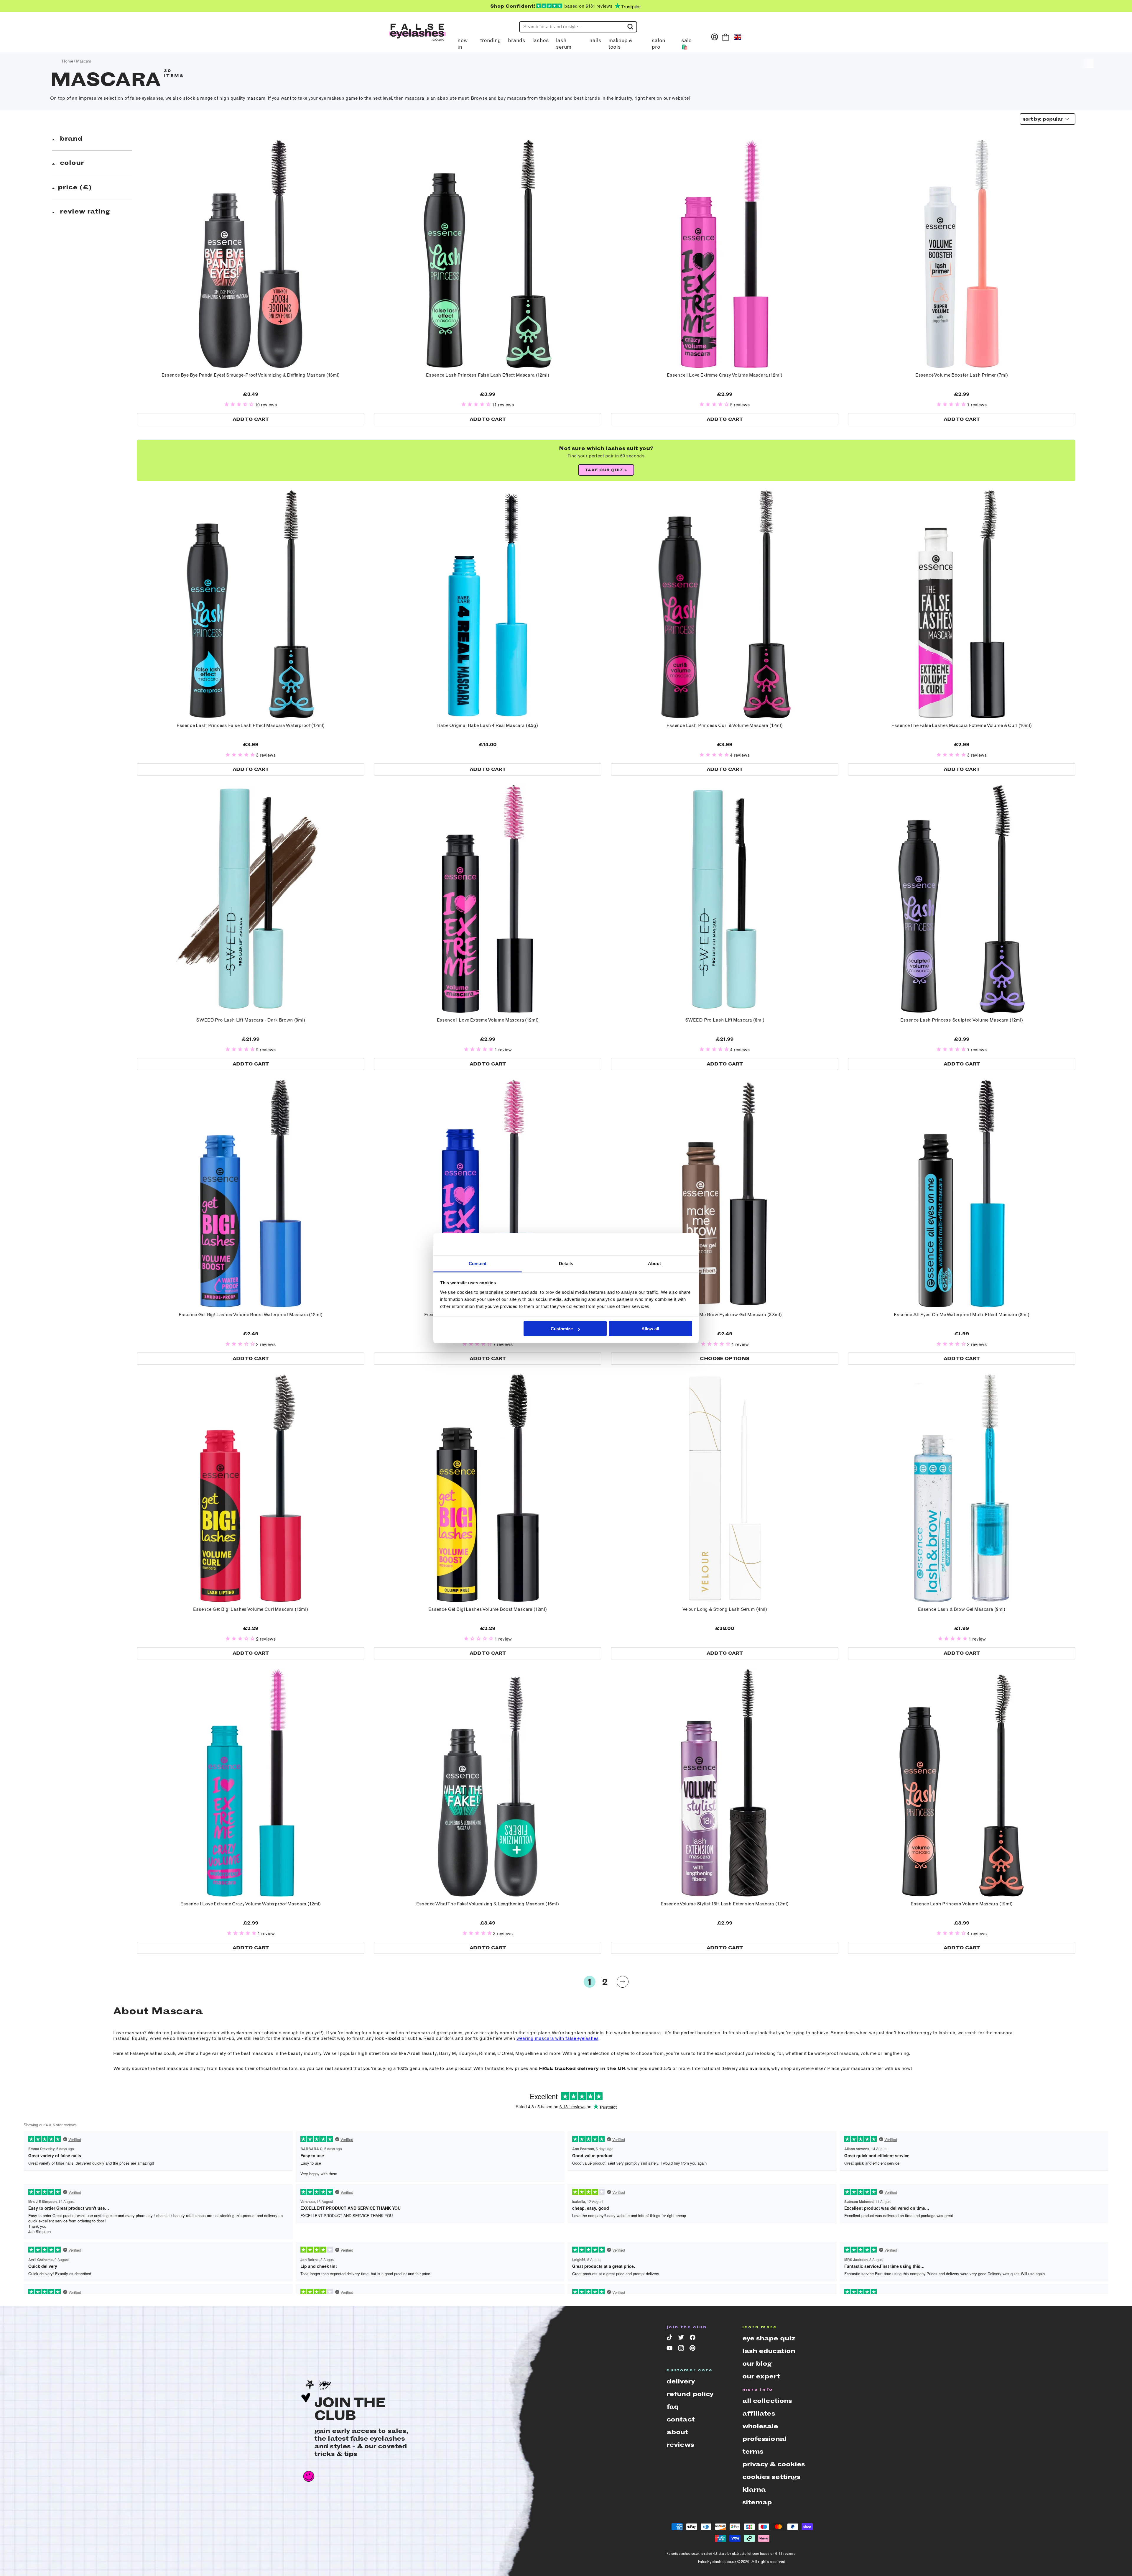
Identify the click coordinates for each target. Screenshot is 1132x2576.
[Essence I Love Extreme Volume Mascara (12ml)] (488, 899)
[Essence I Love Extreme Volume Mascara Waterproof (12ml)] (488, 1193)
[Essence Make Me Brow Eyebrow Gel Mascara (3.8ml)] (725, 1193)
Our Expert (761, 2376)
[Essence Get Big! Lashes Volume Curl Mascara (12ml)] (251, 1488)
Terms (753, 2451)
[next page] (623, 1982)
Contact (681, 2419)
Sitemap (757, 2502)
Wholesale (760, 2426)
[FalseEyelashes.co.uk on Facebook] (693, 2339)
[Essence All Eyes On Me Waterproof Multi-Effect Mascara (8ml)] (962, 1193)
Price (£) (75, 187)
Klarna (754, 2489)
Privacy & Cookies (774, 2464)
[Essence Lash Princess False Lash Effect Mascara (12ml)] (488, 254)
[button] (240, 405)
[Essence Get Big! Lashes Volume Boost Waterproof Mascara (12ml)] (251, 1193)
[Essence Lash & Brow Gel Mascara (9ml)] (962, 1488)
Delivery (681, 2381)
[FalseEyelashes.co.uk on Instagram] (682, 2349)
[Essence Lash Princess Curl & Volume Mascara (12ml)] (725, 604)
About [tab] (654, 1263)
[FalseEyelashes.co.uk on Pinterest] (693, 2349)
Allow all (650, 1329)
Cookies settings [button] (771, 2477)
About (677, 2432)
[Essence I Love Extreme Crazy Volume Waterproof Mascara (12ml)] (251, 1783)
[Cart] (725, 37)
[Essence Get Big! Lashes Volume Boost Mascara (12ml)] (488, 1488)
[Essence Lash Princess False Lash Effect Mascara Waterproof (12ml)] (251, 604)
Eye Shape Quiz (769, 2338)
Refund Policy (690, 2394)
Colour (71, 163)
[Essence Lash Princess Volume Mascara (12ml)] (962, 1783)
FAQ (673, 2407)
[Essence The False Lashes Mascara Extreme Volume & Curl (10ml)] (962, 604)
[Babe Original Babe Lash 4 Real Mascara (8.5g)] (488, 604)
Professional (764, 2439)
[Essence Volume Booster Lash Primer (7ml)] (962, 254)
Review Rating (84, 211)
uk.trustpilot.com (746, 2554)
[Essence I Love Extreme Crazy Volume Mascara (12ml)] (725, 254)
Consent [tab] (478, 1263)
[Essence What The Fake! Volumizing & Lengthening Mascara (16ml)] (488, 1783)
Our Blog (757, 2364)
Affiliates (759, 2413)
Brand (70, 138)
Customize (562, 1329)
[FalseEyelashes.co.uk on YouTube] (671, 2349)
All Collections (767, 2401)
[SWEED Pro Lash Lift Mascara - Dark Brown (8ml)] (251, 899)
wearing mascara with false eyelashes (557, 2038)
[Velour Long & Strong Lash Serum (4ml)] (725, 1488)
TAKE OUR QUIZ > (606, 470)
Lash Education (769, 2351)
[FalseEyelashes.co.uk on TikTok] (671, 2339)
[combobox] (1046, 119)
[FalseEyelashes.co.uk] (417, 37)
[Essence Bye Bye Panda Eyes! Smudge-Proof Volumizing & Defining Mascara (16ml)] (251, 254)
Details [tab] (566, 1263)
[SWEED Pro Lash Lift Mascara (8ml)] (725, 899)
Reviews (680, 2445)
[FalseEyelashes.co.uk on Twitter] (682, 2339)
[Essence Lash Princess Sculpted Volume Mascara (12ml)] (962, 899)
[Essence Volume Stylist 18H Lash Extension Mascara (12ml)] (725, 1783)
